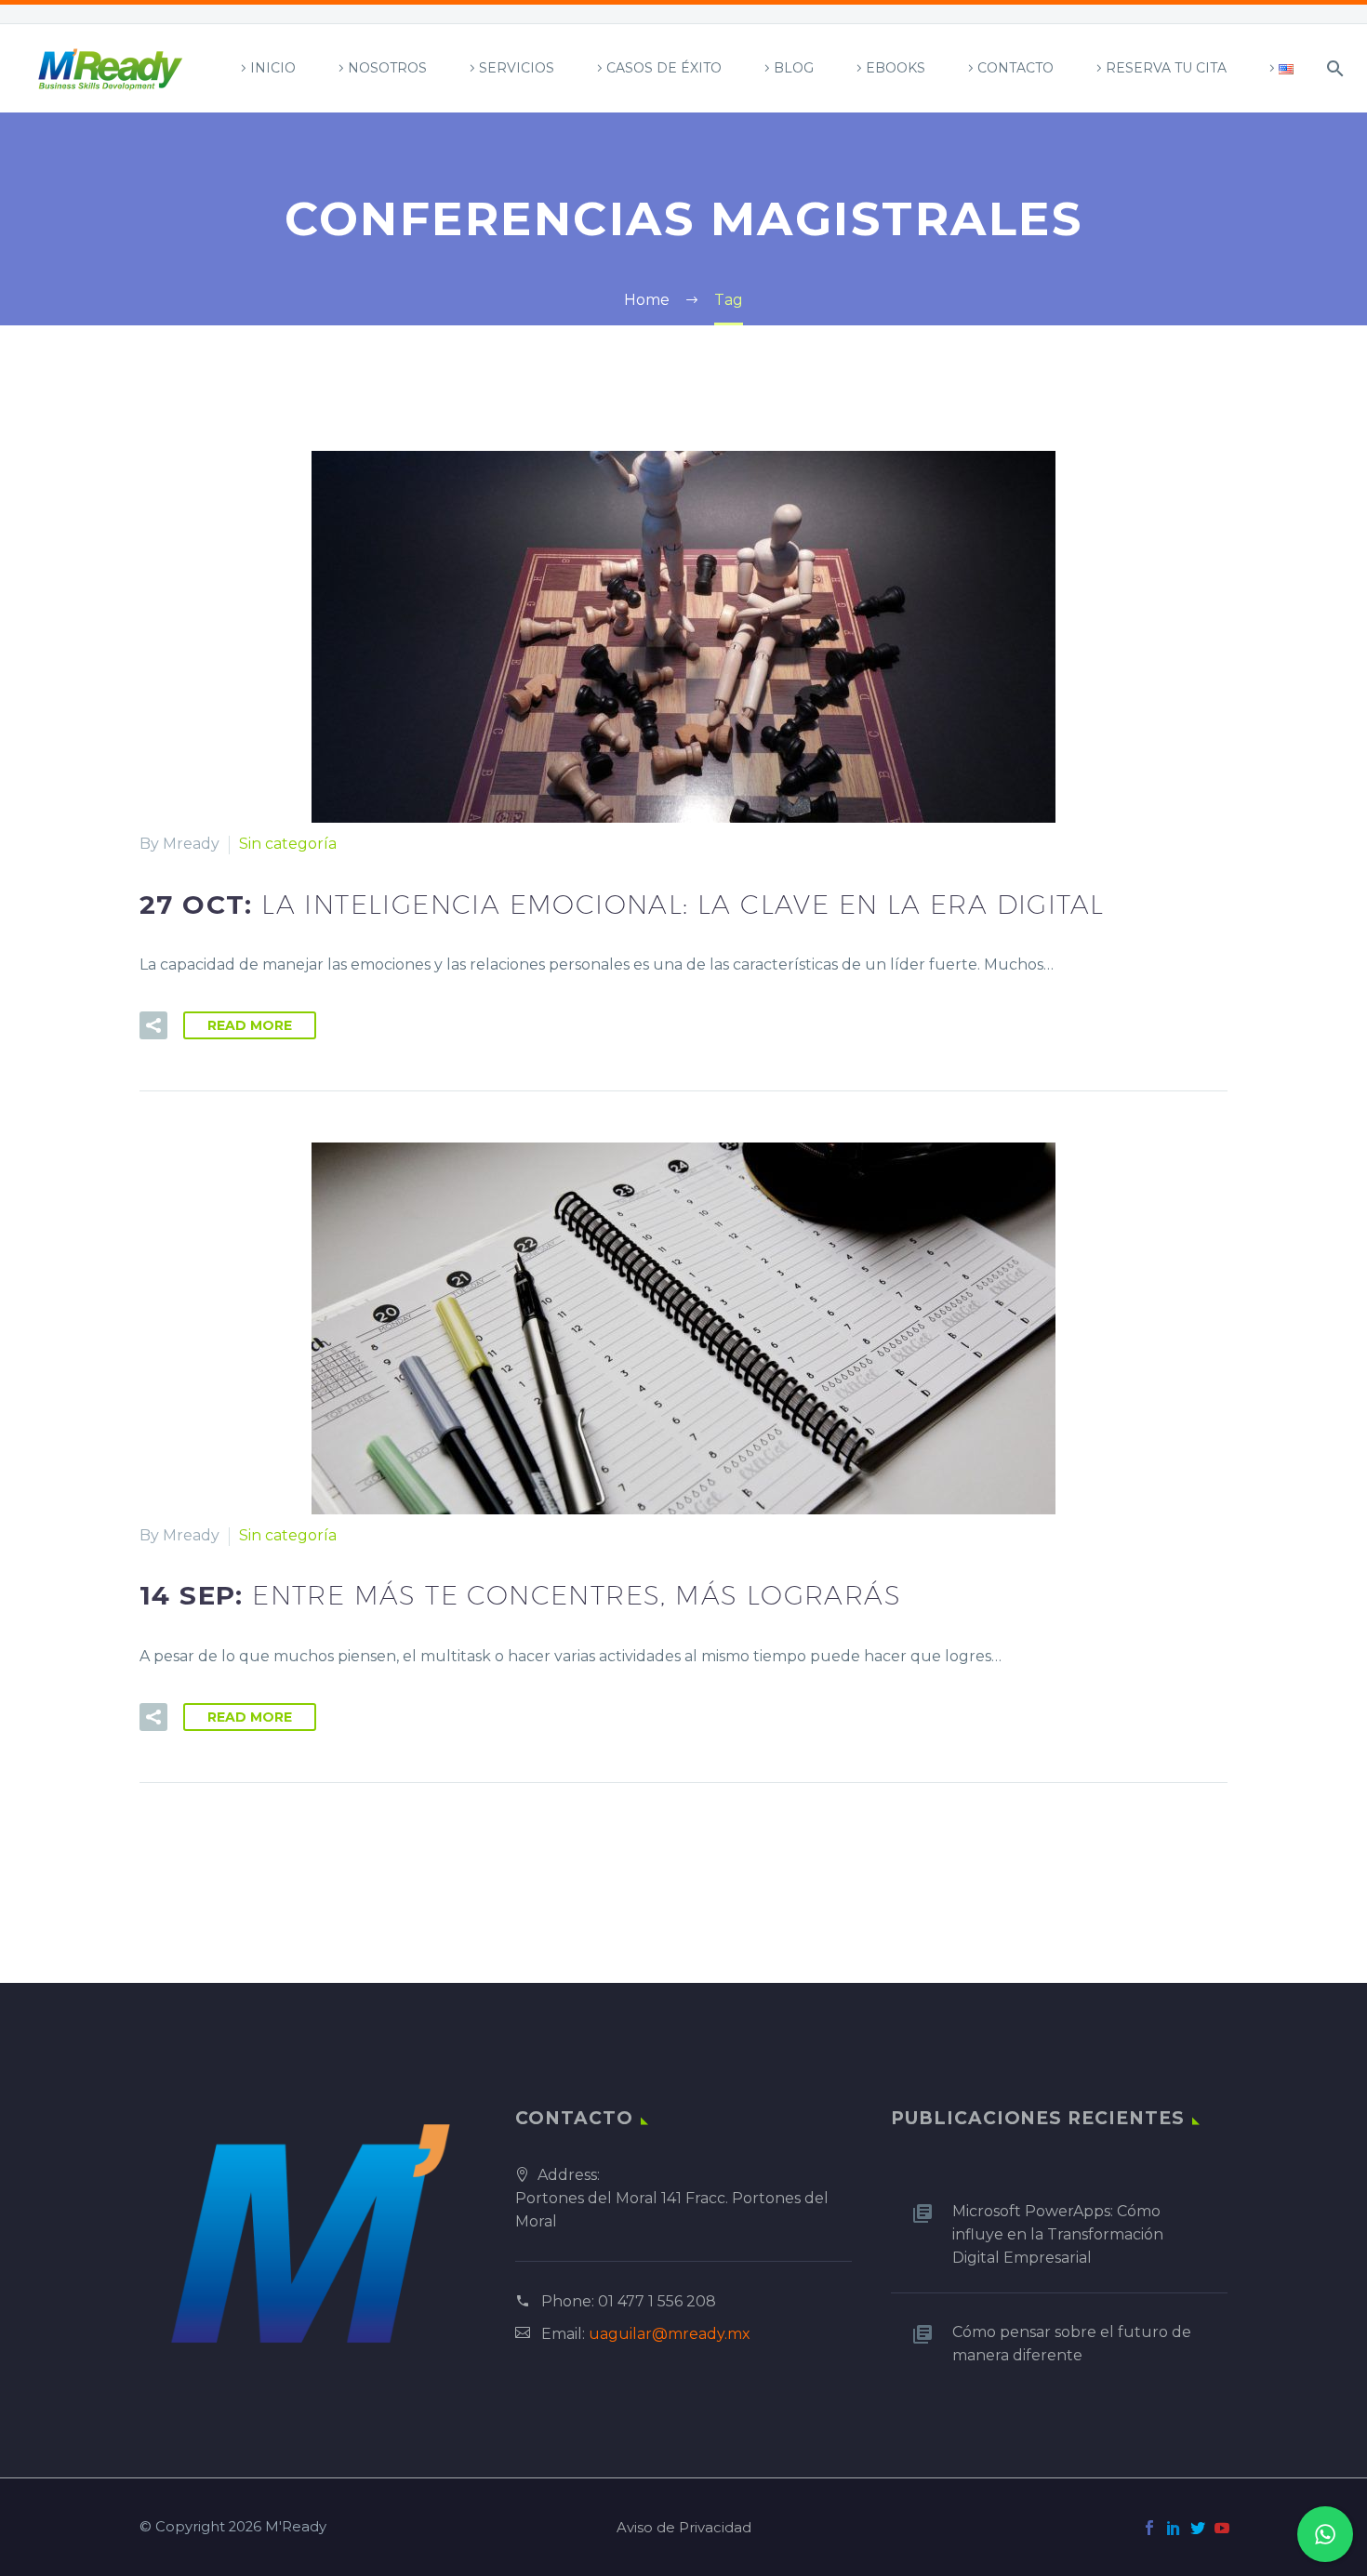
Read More (250, 1025)
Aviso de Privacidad (684, 2528)
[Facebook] (1149, 2528)
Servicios (517, 68)
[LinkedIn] (1174, 2528)
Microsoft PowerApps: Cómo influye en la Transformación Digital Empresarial (1058, 2234)
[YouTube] (1222, 2528)
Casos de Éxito (664, 68)
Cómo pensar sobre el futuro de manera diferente (1072, 2344)
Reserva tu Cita (1166, 68)
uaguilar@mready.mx (670, 2334)
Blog (794, 68)
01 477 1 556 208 (657, 2301)
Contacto (1015, 68)
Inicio (273, 68)
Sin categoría (288, 844)
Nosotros (387, 68)
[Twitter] (1198, 2528)
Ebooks (896, 68)
